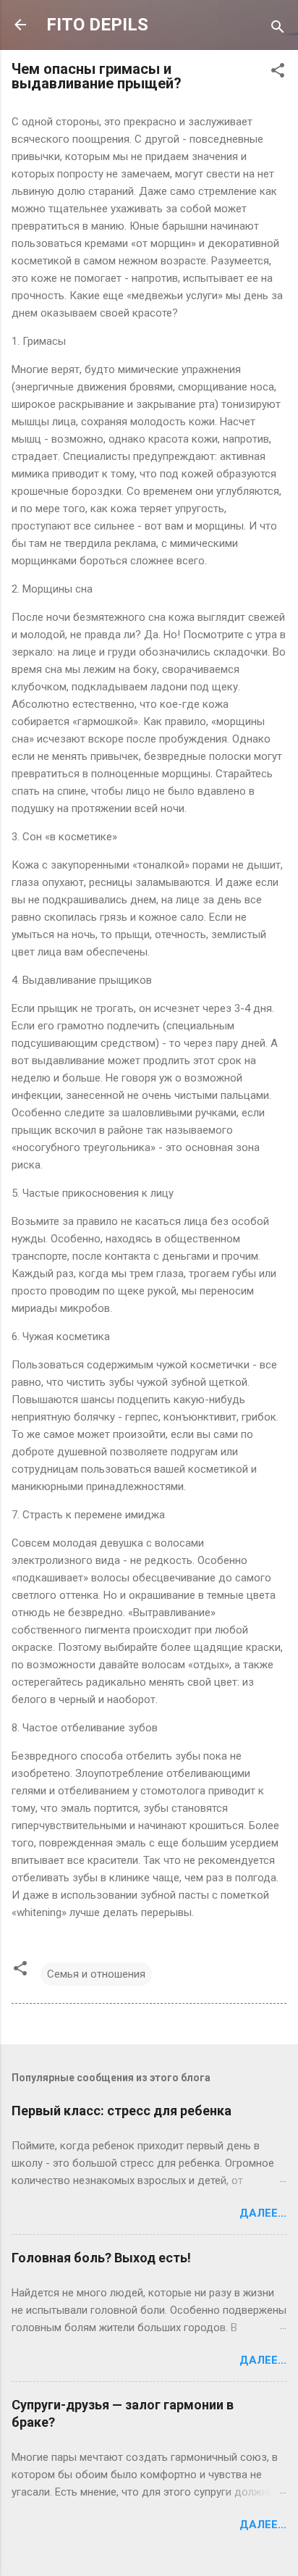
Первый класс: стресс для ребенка (122, 2111)
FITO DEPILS (97, 25)
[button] (278, 73)
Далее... (263, 2213)
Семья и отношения (96, 1974)
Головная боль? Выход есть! (101, 2258)
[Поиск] (278, 29)
